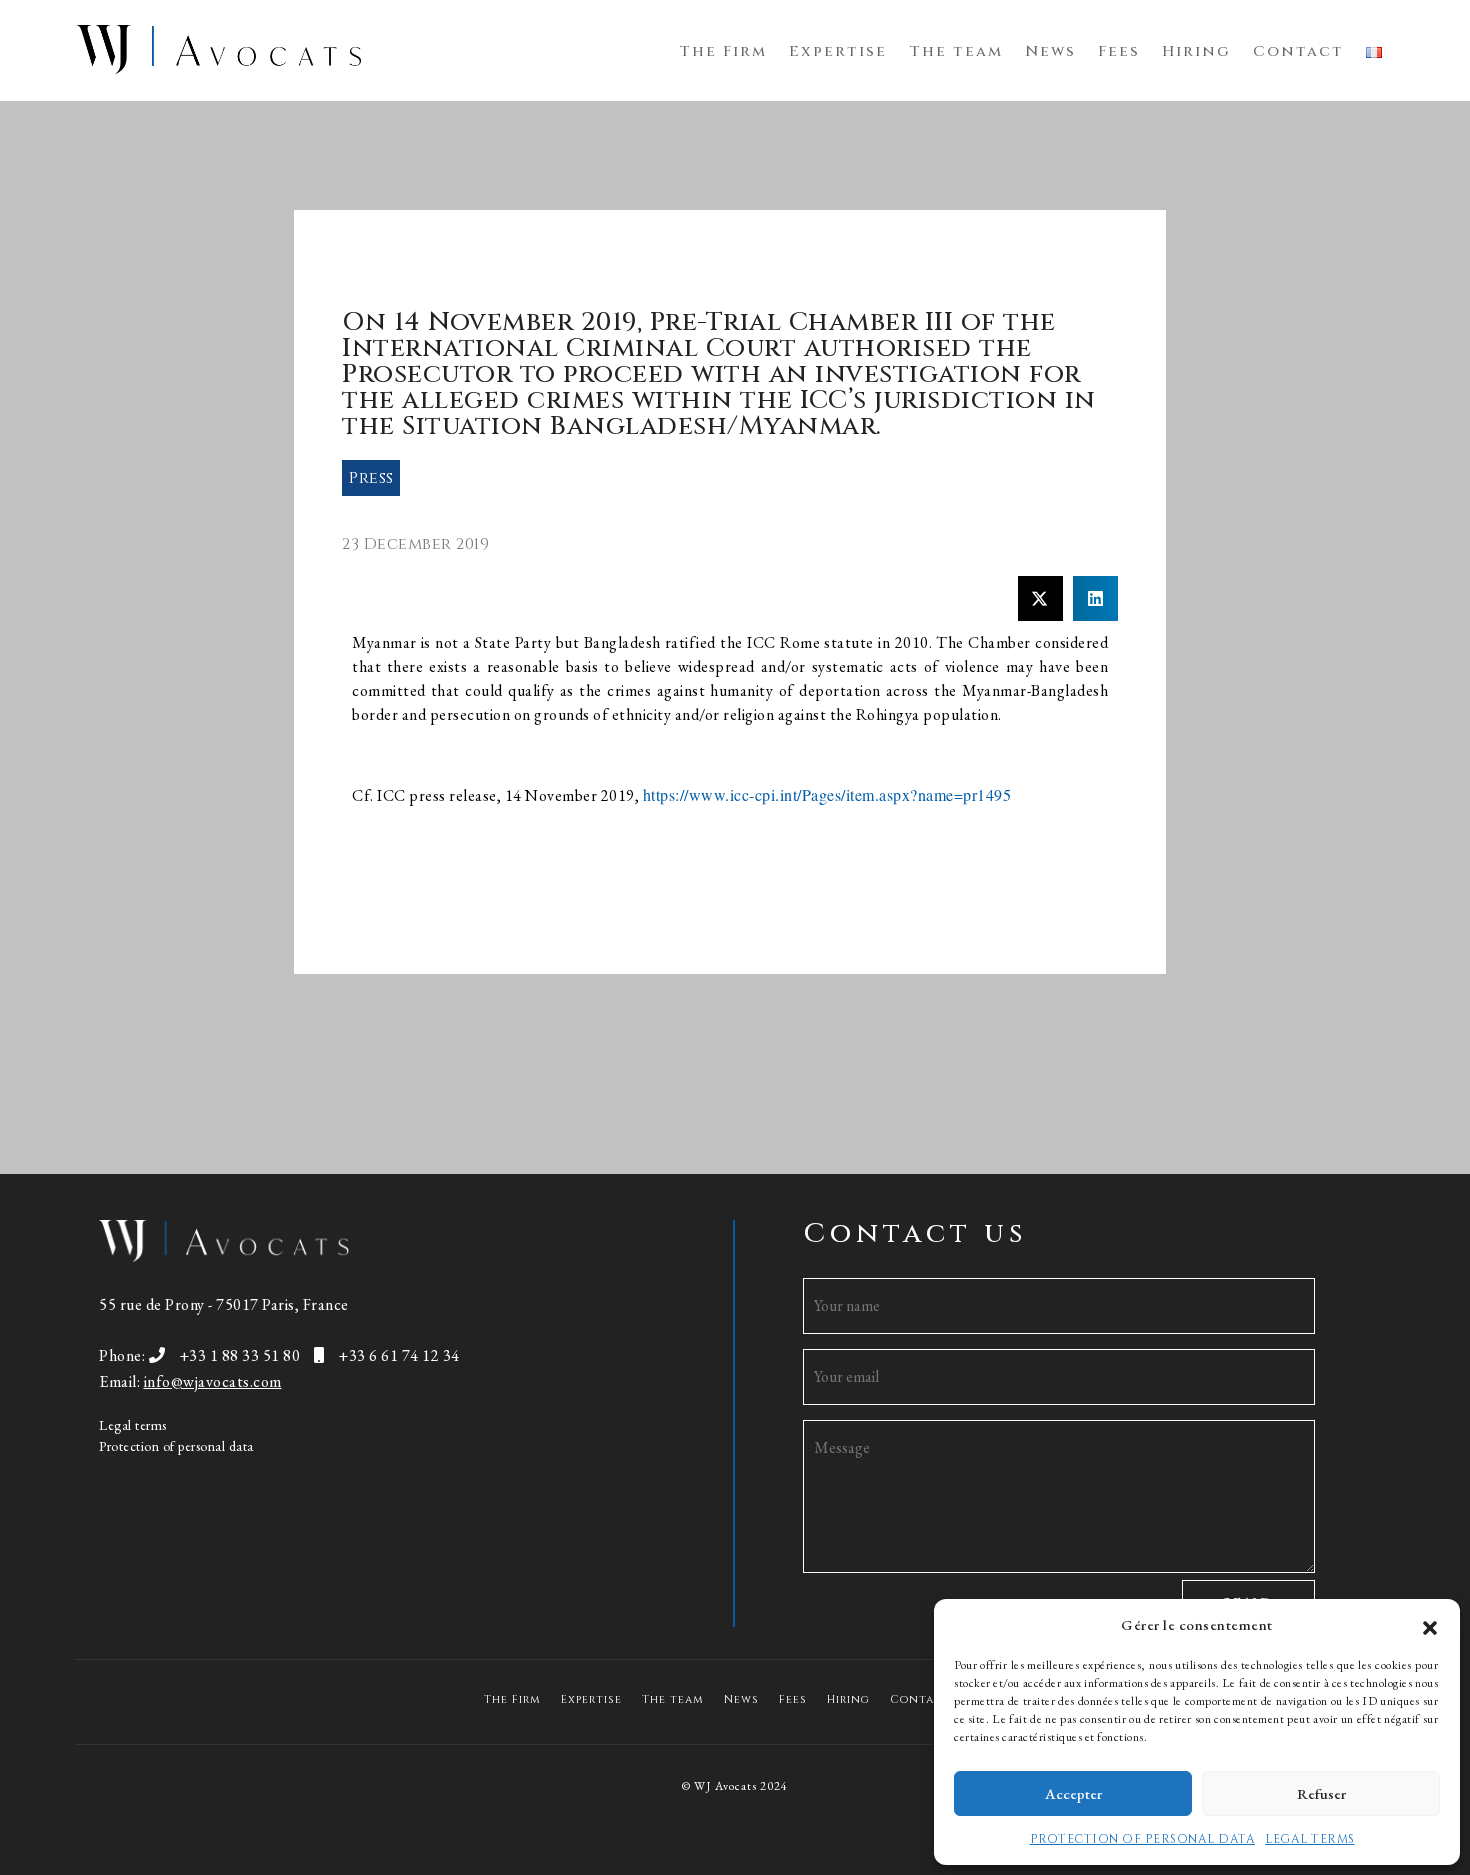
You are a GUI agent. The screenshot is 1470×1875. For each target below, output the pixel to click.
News (1050, 51)
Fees (1119, 51)
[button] (1430, 1625)
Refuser (1321, 1793)
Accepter (1073, 1793)
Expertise (838, 51)
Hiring (1196, 51)
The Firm (723, 51)
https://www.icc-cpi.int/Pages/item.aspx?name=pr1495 (827, 794)
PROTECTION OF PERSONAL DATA (1143, 1839)
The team (956, 51)
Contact (1298, 51)
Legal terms (133, 1425)
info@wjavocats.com (213, 1381)
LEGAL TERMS (1310, 1839)
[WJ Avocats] (219, 47)
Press (371, 478)
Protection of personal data (176, 1446)
